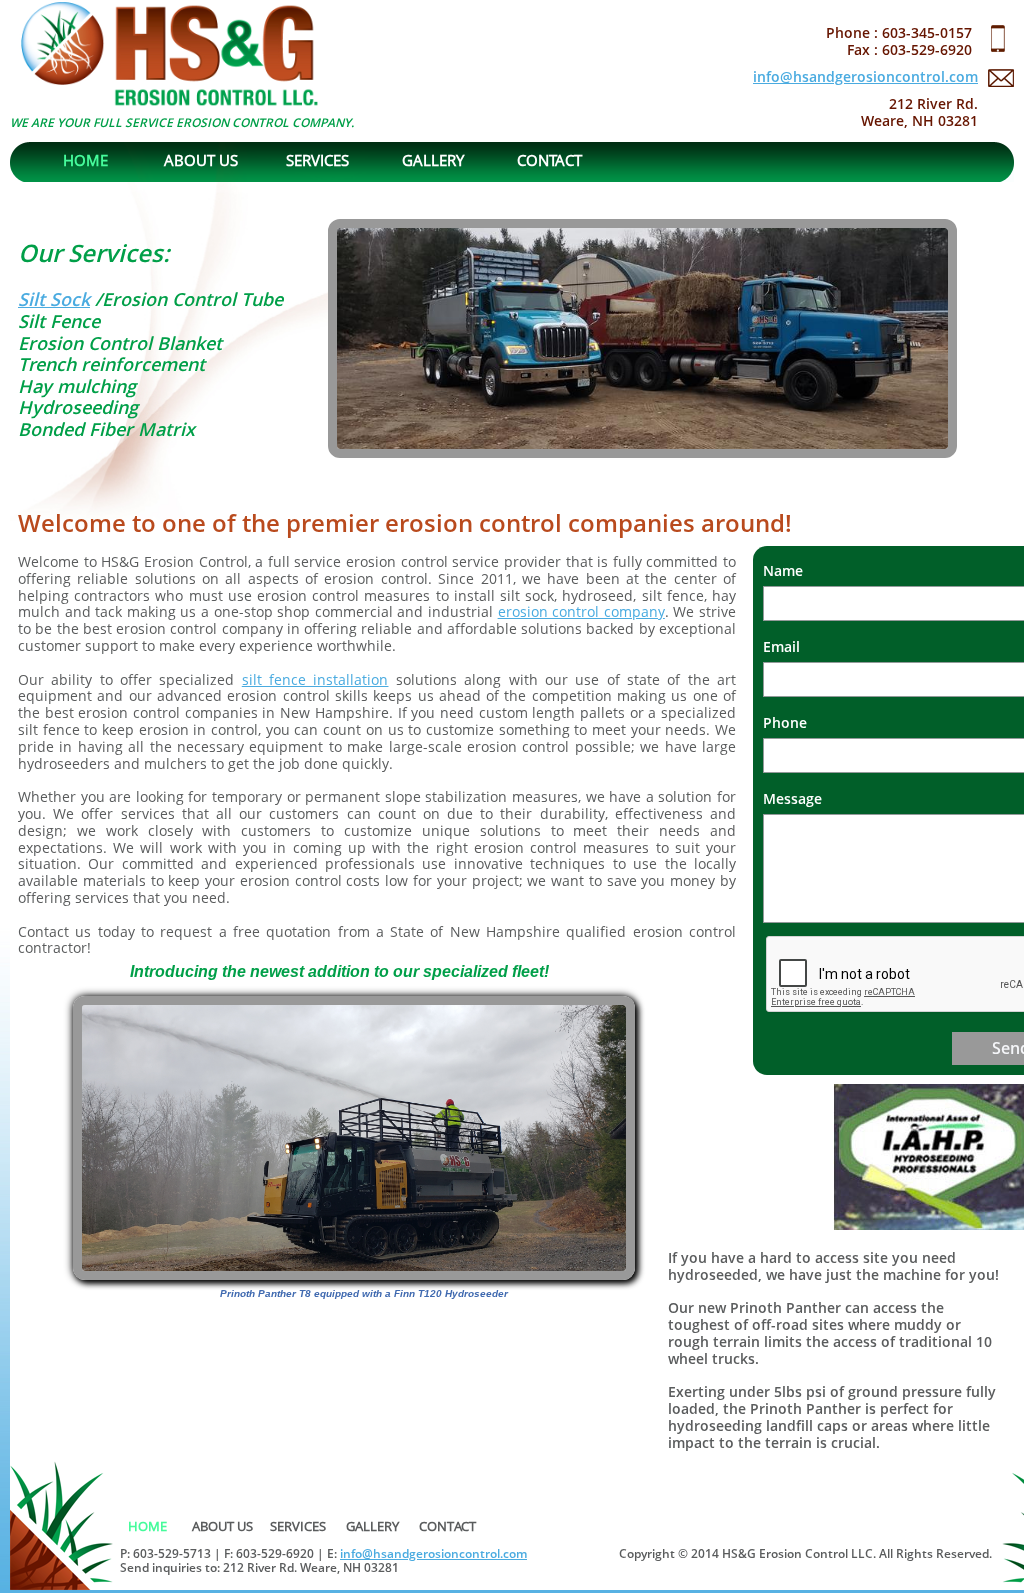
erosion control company (581, 611)
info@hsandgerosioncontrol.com (865, 76)
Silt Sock (54, 299)
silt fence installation (315, 679)
